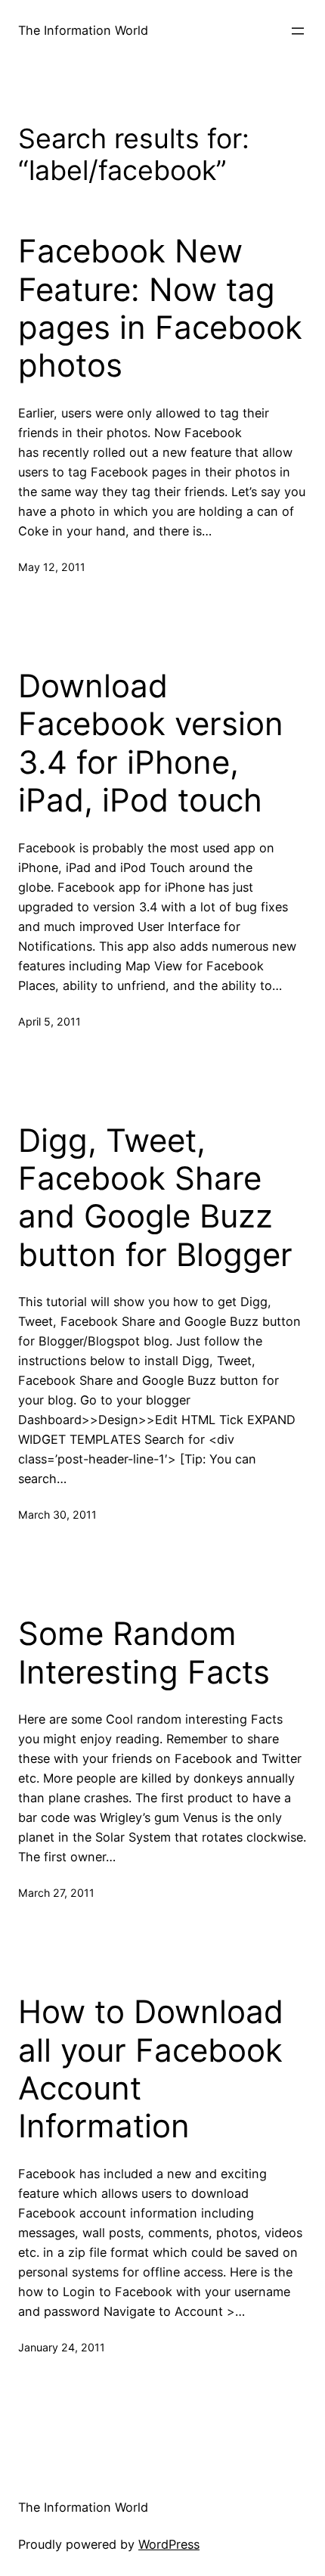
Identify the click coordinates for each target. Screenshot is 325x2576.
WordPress (169, 2544)
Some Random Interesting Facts (144, 1653)
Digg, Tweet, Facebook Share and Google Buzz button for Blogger (155, 1198)
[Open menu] (298, 31)
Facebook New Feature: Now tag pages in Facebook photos (160, 308)
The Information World (83, 30)
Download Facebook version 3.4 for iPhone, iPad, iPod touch (151, 743)
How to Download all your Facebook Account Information (151, 2069)
